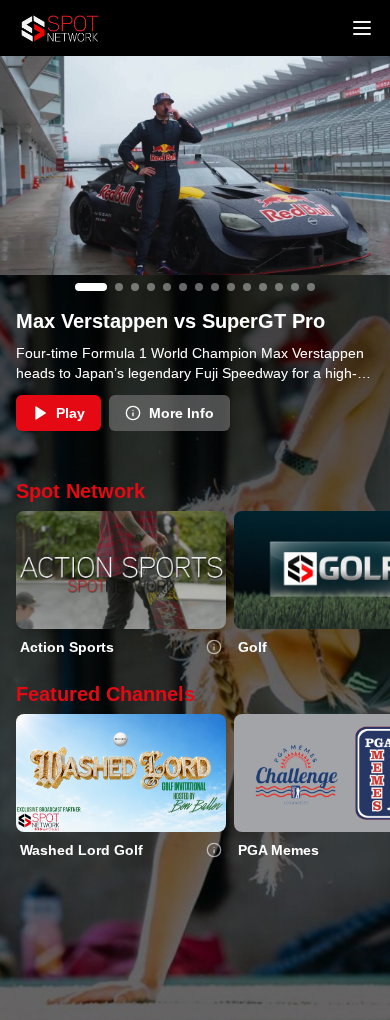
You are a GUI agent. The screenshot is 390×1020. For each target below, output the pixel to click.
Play (70, 413)
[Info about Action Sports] (214, 647)
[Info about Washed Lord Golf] (214, 850)
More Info (181, 413)
